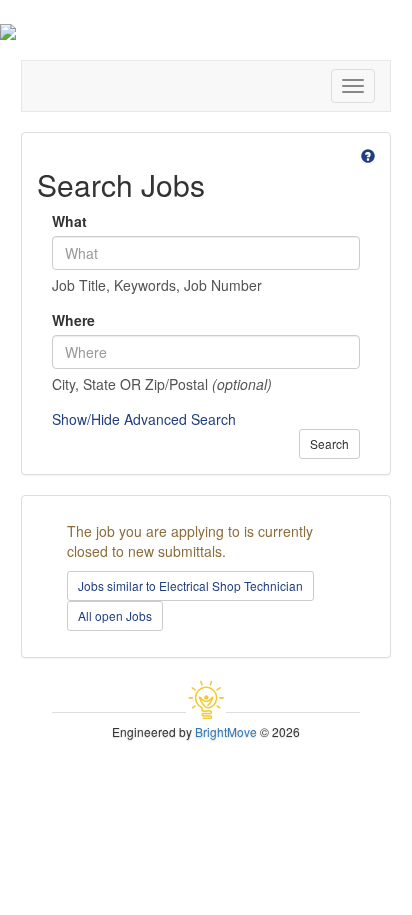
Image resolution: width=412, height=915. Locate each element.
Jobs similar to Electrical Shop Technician (190, 585)
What (69, 221)
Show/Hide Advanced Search (144, 419)
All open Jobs (115, 615)
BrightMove (226, 731)
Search (329, 443)
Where (73, 320)
